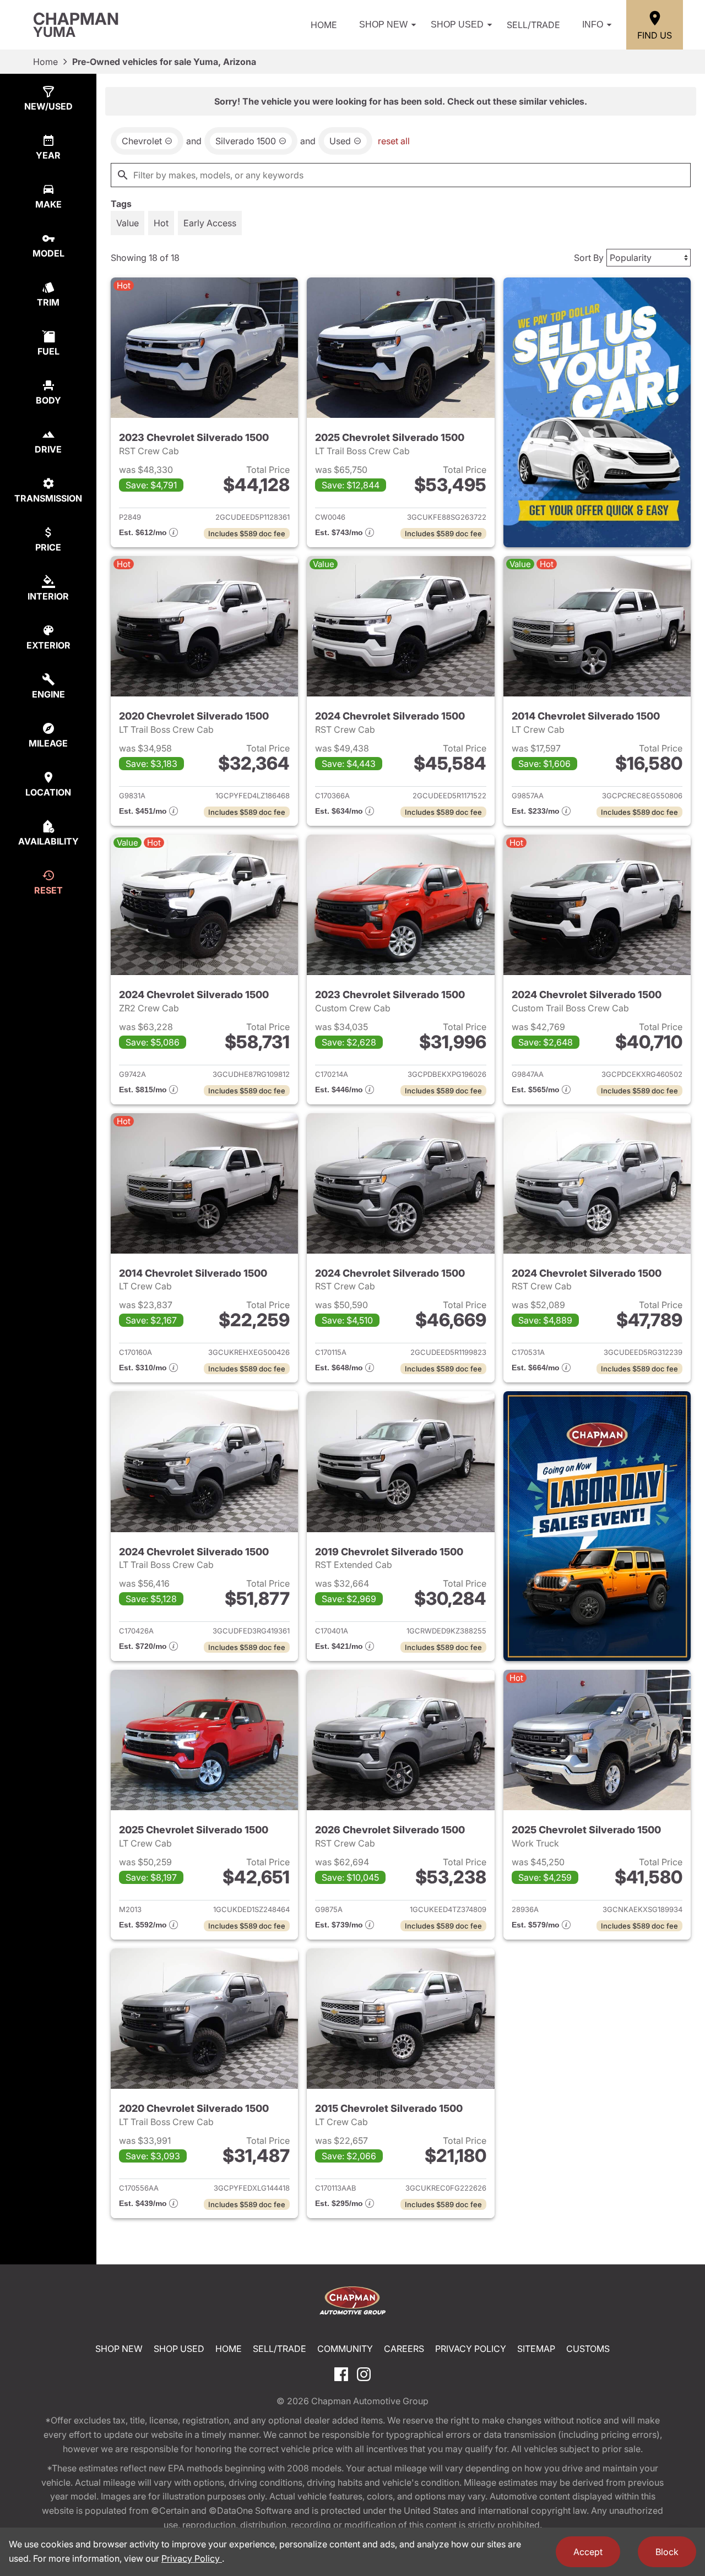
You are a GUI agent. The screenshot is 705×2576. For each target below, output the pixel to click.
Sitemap (536, 2349)
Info (593, 24)
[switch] (128, 223)
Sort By (589, 258)
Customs (588, 2349)
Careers (404, 2349)
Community (345, 2349)
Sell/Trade (533, 25)
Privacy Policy (471, 2349)
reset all (394, 141)
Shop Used (457, 24)
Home (324, 25)
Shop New (383, 24)
